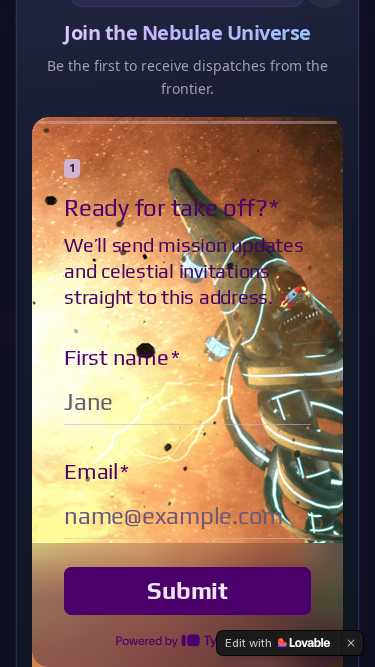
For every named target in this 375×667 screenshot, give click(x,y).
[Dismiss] (351, 643)
